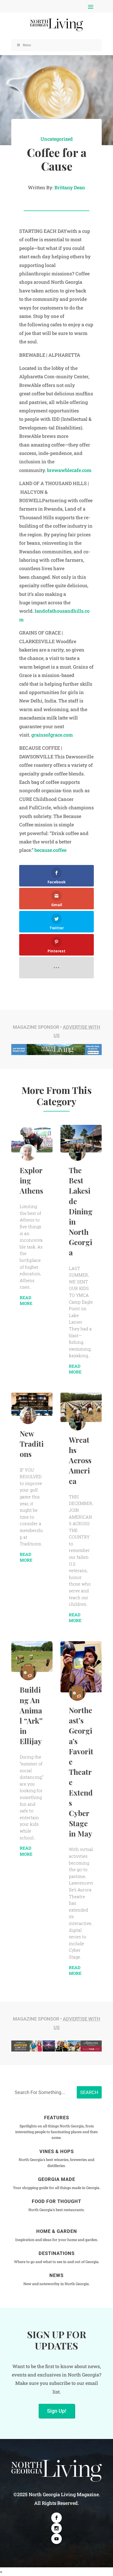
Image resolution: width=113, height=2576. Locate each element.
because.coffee (50, 850)
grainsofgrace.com (52, 735)
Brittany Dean (70, 187)
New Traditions (32, 1444)
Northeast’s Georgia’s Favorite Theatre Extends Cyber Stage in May (81, 1772)
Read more (26, 1300)
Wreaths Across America (80, 1460)
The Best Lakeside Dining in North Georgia (81, 1211)
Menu (27, 45)
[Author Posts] (28, 1152)
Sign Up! (57, 2411)
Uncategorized (57, 139)
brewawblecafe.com (69, 470)
